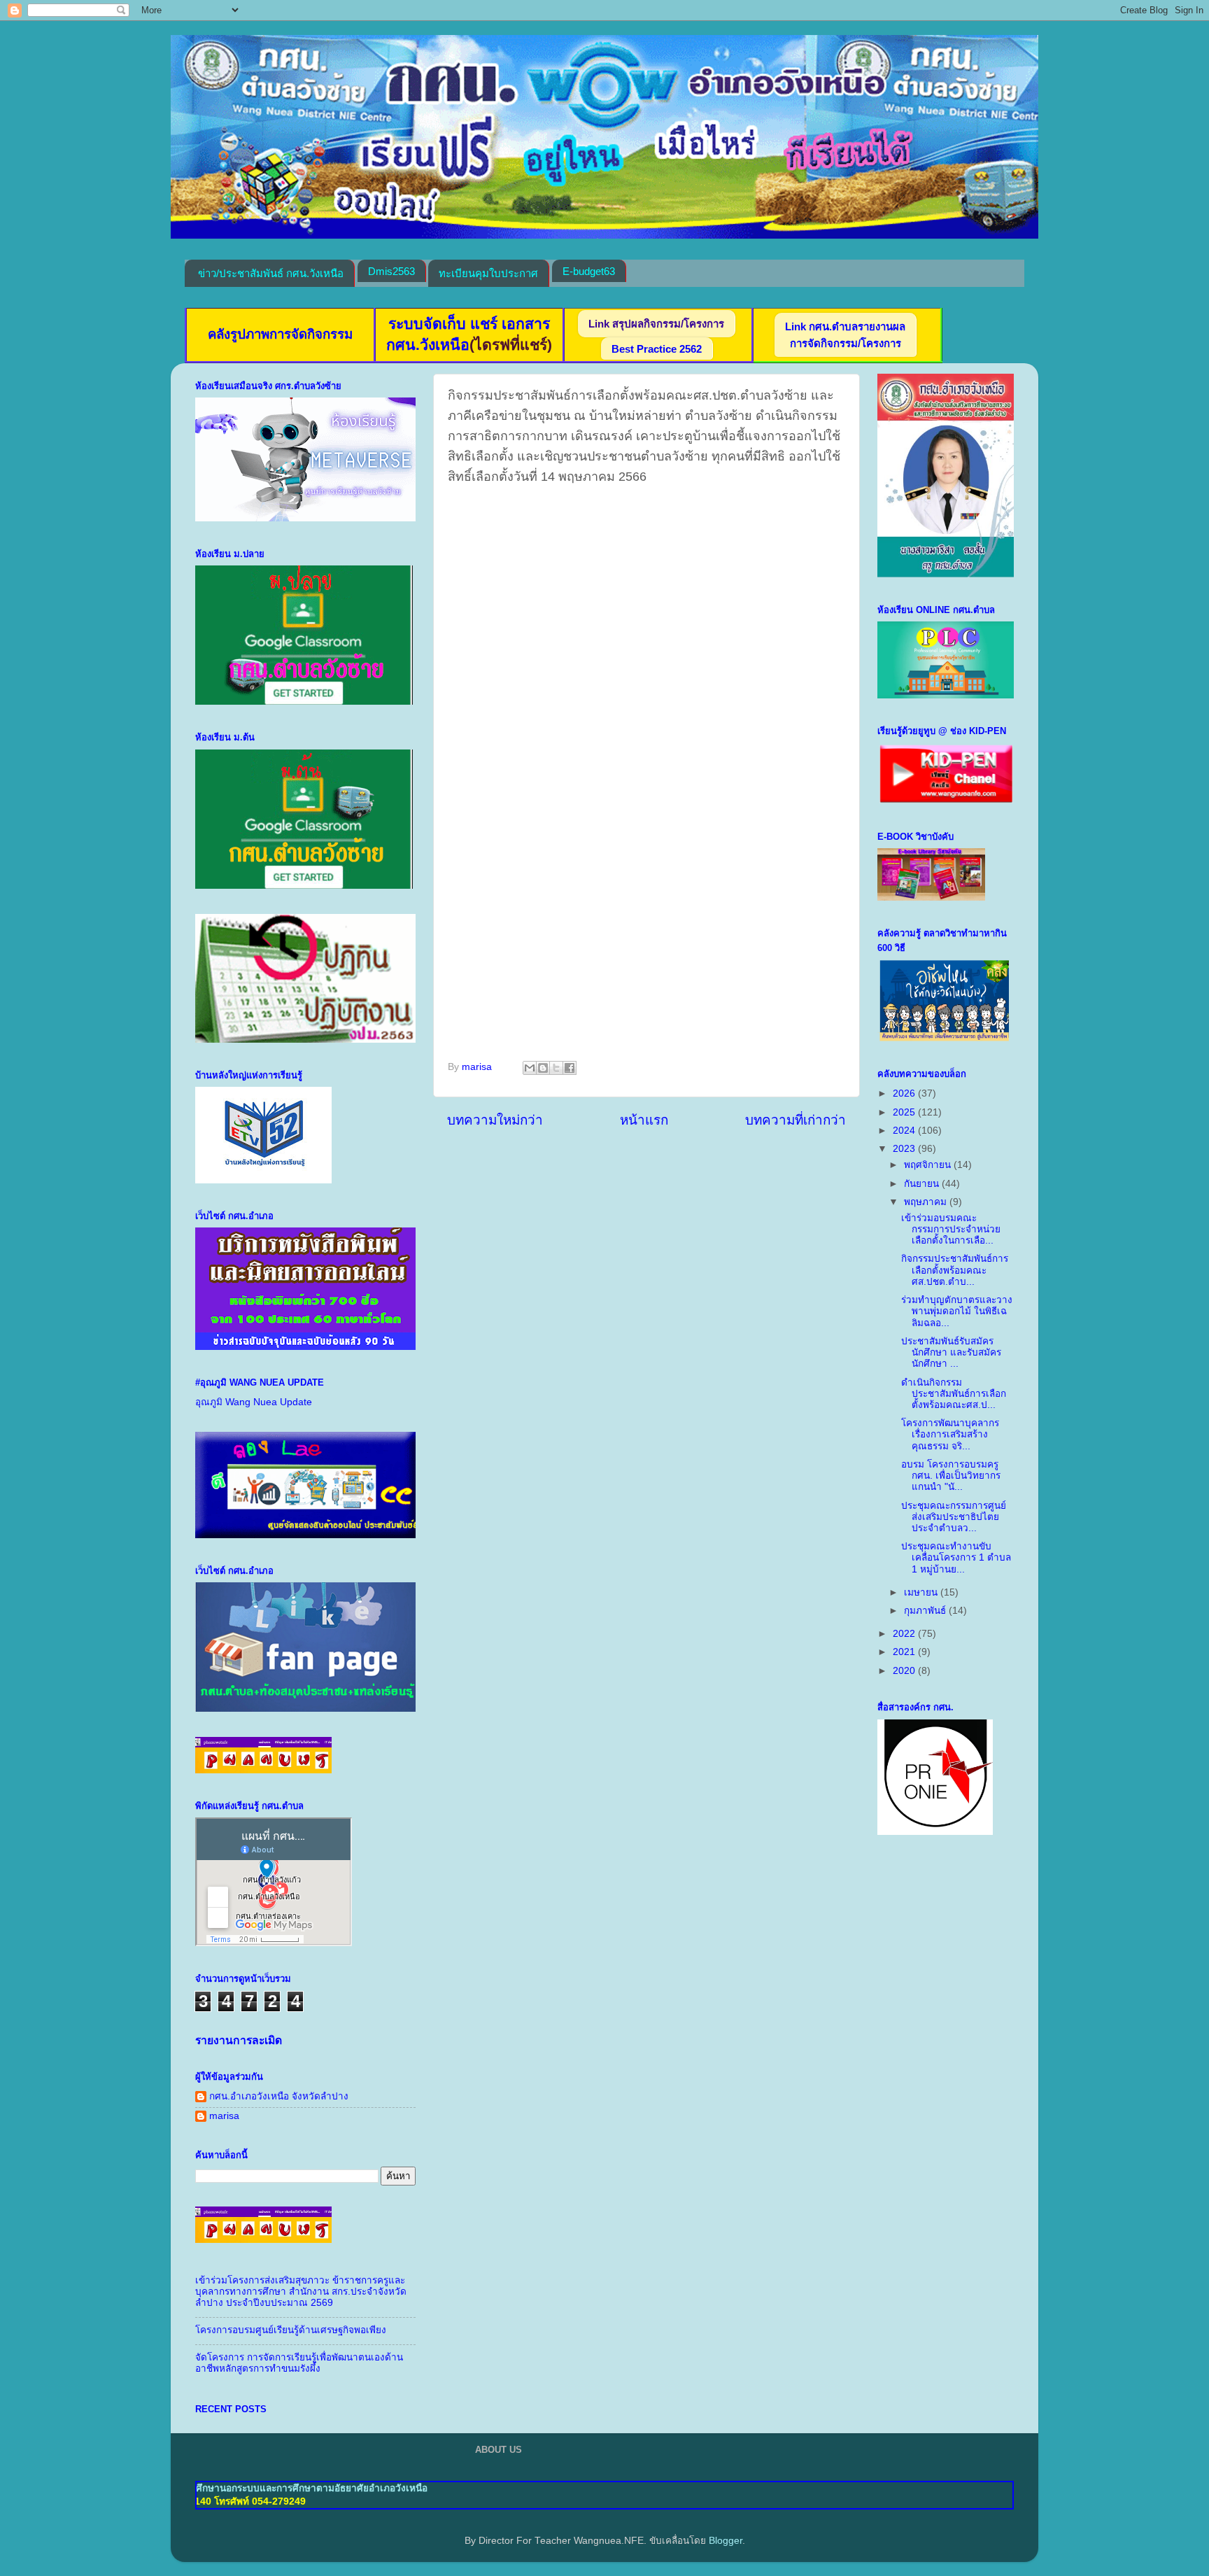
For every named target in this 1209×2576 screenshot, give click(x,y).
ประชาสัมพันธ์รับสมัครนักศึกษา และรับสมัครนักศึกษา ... (951, 1352)
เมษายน (922, 1592)
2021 (905, 1652)
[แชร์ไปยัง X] (556, 1068)
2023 (905, 1149)
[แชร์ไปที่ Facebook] (570, 1068)
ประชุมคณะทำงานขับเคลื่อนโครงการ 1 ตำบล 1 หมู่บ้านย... (956, 1557)
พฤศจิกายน (929, 1165)
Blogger (726, 2541)
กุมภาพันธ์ (926, 1611)
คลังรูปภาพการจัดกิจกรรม (280, 334)
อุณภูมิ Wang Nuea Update (254, 1402)
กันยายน (923, 1184)
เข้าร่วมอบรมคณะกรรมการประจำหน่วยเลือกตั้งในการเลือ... (951, 1229)
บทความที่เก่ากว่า (796, 1120)
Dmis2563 (391, 271)
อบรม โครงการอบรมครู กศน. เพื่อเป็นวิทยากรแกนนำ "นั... (951, 1476)
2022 (905, 1634)
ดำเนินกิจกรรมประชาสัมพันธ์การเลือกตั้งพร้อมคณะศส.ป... (954, 1394)
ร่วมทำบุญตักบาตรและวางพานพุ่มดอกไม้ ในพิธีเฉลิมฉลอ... (957, 1311)
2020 (905, 1671)
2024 (905, 1131)
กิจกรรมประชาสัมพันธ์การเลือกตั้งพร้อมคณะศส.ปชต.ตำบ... (955, 1270)
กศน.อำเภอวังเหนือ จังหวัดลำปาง (279, 2096)
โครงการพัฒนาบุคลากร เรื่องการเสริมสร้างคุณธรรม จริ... (950, 1434)
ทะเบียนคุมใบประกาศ (488, 273)
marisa (224, 2116)
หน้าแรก (644, 1120)
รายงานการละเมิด (239, 2040)
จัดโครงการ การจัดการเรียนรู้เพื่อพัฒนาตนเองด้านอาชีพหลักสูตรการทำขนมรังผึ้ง (299, 2363)
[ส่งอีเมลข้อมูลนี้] (530, 1068)
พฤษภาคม (927, 1202)
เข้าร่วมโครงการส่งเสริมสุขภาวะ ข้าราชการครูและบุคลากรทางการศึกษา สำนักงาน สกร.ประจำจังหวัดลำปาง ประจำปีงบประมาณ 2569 (301, 2292)
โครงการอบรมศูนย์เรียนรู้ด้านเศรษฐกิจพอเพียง (291, 2330)
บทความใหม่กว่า (495, 1120)
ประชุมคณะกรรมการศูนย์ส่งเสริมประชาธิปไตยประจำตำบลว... (954, 1517)
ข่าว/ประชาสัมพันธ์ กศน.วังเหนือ (271, 273)
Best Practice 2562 (657, 349)
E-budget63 (589, 271)
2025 (905, 1112)
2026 (905, 1093)
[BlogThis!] (543, 1068)
